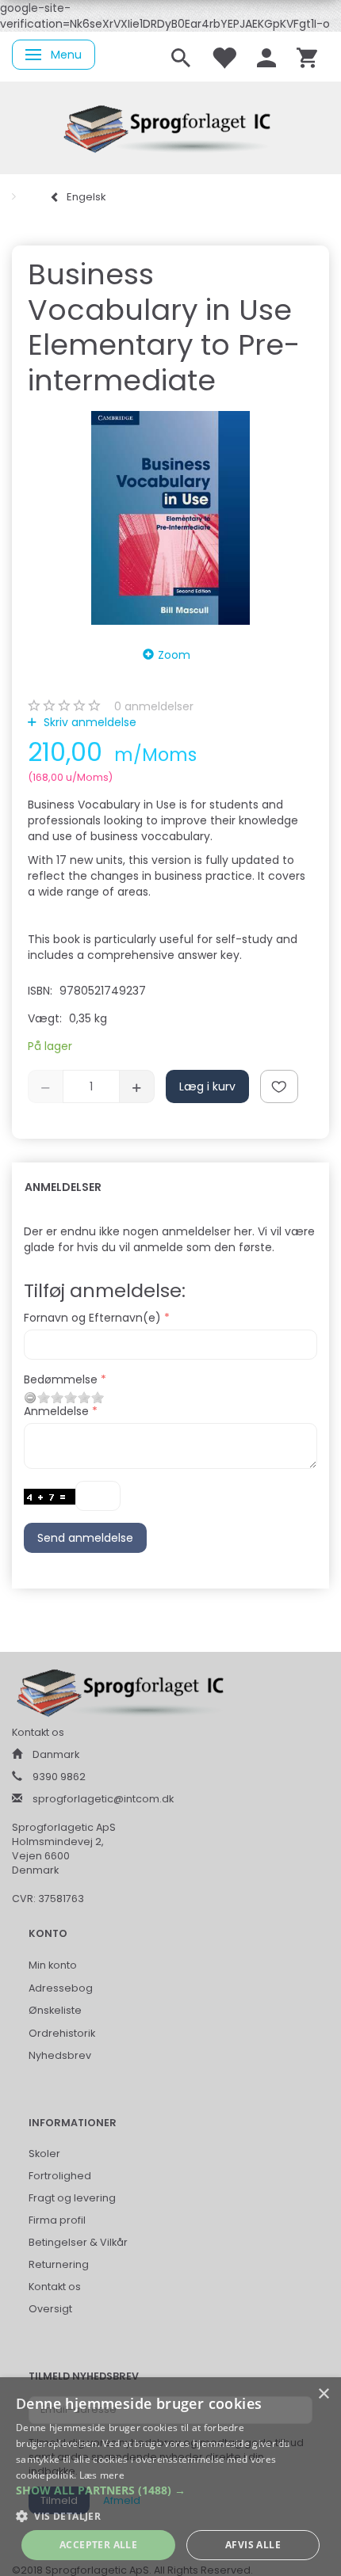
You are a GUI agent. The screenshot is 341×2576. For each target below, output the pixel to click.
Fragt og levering (72, 2198)
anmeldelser (154, 706)
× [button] (323, 2394)
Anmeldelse (56, 1411)
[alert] (170, 2477)
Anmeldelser (63, 1187)
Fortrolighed (60, 2176)
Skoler (44, 2154)
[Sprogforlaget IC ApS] (170, 126)
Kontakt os (55, 2287)
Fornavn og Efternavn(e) (92, 1318)
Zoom (174, 655)
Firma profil (57, 2220)
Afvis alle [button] (253, 2545)
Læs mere (102, 2475)
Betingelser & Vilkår (78, 2242)
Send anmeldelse (85, 1538)
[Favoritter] (224, 57)
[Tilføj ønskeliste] (279, 1086)
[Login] (266, 57)
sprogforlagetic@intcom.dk (103, 1799)
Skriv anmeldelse (88, 722)
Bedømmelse (61, 1379)
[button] (170, 2490)
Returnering (59, 2264)
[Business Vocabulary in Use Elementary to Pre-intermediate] (170, 518)
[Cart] (307, 57)
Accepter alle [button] (98, 2545)
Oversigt (50, 2309)
